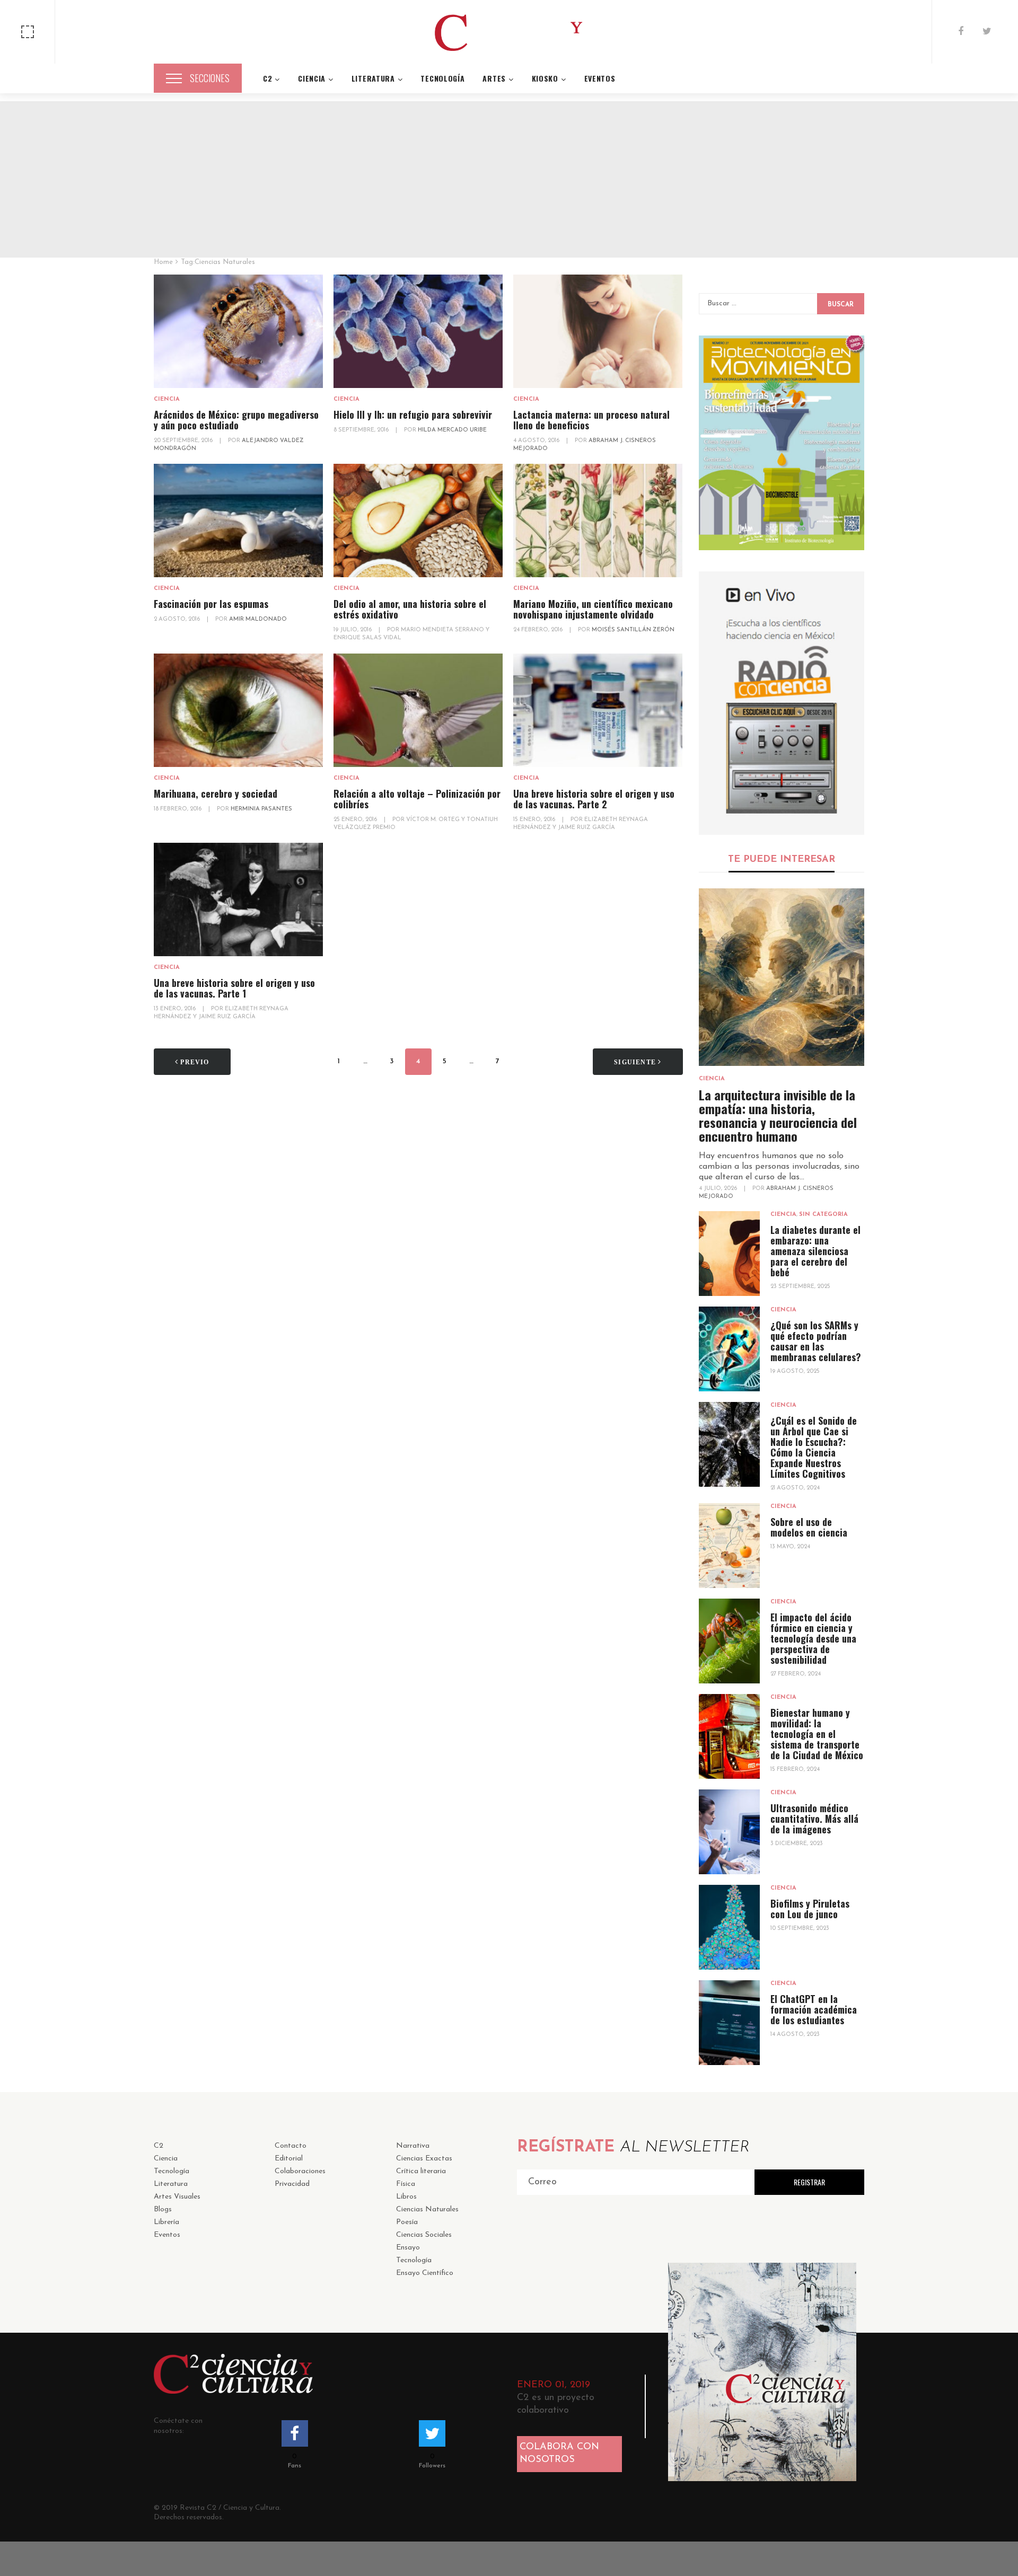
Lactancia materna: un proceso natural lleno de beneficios (591, 420)
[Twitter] (987, 32)
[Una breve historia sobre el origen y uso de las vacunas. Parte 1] (238, 900)
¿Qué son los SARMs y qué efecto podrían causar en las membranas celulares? (816, 1341)
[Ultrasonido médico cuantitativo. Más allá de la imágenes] (729, 1832)
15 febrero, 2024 (795, 1770)
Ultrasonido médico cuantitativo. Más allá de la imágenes (814, 1819)
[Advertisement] (509, 175)
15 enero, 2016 (535, 820)
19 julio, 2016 (353, 630)
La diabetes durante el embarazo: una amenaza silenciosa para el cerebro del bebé (815, 1251)
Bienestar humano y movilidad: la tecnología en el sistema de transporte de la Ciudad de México (817, 1734)
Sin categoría (823, 1215)
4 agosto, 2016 (537, 441)
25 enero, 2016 (356, 820)
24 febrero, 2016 (539, 630)
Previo (194, 1062)
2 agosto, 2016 (178, 619)
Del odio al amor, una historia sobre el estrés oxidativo (410, 609)
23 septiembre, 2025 (800, 1287)
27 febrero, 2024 (796, 1674)
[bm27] (782, 443)
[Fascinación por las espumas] (238, 521)
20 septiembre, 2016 (184, 441)
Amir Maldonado (258, 619)
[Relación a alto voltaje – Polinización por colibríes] (418, 711)
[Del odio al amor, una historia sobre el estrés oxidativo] (418, 521)
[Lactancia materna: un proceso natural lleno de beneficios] (598, 332)
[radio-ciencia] (782, 703)
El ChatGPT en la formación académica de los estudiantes (814, 2009)
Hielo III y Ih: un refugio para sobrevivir (413, 414)
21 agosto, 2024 (795, 1488)
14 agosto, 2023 (795, 2035)
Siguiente (636, 1062)
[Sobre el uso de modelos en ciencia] (729, 1546)
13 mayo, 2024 (790, 1547)
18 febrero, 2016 (178, 809)
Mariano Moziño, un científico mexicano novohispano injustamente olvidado (593, 609)
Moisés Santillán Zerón (633, 630)
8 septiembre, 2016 (362, 430)
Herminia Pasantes (261, 809)
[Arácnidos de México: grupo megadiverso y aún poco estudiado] (238, 332)
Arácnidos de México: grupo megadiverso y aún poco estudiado (236, 420)
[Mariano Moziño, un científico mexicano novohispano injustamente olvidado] (598, 521)
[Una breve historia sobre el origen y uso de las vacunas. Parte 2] (598, 711)
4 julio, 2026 (719, 1189)
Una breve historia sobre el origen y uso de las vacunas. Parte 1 (234, 988)
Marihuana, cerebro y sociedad (216, 793)
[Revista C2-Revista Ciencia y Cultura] (509, 32)
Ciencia (167, 399)
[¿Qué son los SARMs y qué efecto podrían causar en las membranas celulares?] (729, 1349)
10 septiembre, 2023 (800, 1929)
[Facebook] (961, 32)
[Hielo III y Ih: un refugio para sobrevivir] (418, 332)
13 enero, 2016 (175, 1009)
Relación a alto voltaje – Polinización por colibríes (417, 799)
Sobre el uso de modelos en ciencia (809, 1527)
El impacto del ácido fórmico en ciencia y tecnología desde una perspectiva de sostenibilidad (813, 1638)
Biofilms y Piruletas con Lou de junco (810, 1909)
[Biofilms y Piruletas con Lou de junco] (729, 1927)
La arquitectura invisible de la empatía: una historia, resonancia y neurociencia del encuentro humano (778, 1115)
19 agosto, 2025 (795, 1371)
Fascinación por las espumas (211, 604)
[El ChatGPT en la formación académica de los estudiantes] (729, 2023)
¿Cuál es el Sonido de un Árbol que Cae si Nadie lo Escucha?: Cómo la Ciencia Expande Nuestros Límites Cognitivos (814, 1447)
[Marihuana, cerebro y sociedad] (238, 711)
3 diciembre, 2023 (797, 1844)
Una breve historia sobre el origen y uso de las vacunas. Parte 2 (594, 799)
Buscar (841, 305)
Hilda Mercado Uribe (452, 430)
